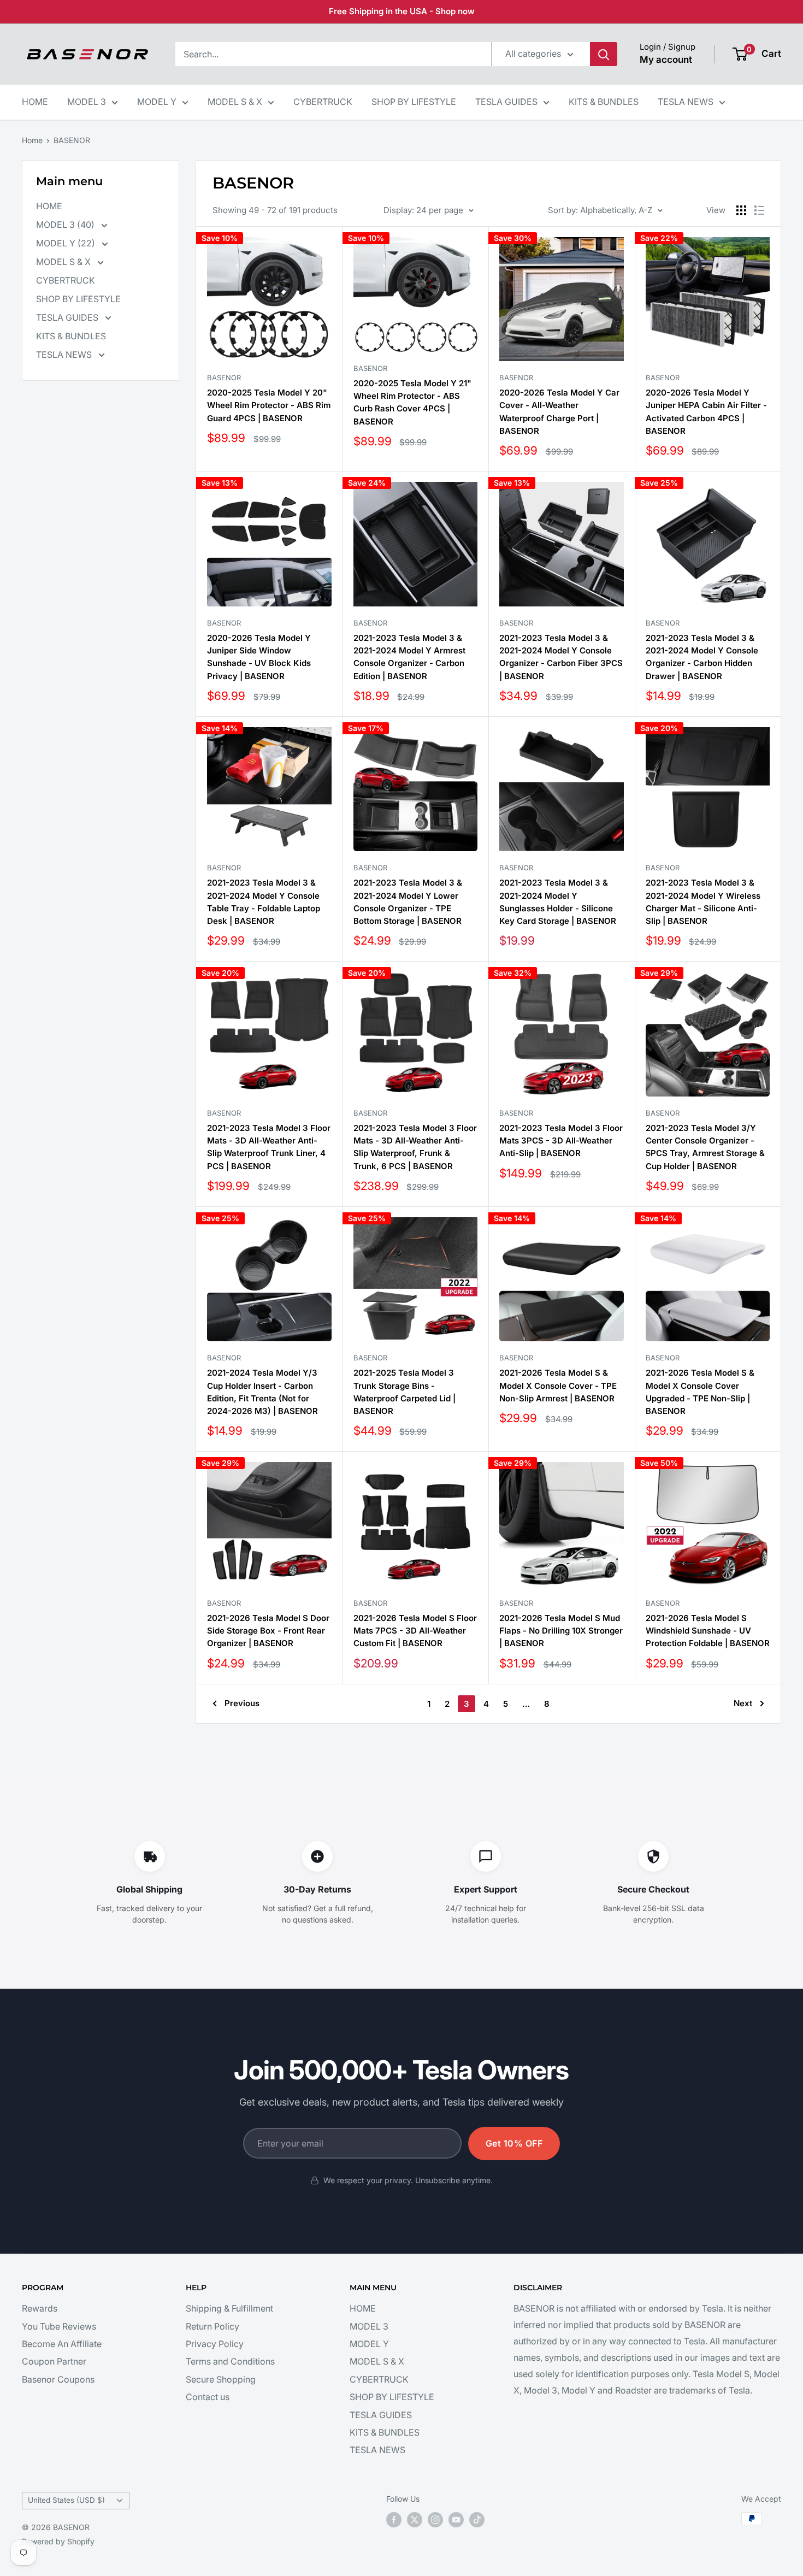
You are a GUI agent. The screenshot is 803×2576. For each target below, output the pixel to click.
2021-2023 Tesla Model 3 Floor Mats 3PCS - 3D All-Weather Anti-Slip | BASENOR (561, 1141)
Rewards (40, 2308)
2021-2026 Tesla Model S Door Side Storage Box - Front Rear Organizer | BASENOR (268, 1631)
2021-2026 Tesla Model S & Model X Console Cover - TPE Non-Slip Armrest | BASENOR (558, 1386)
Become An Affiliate (62, 2344)
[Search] (604, 54)
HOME (35, 102)
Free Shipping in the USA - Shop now (402, 11)
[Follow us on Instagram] (435, 2520)
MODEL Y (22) (67, 243)
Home (32, 140)
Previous (242, 1703)
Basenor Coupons (58, 2379)
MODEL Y (157, 102)
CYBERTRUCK (323, 102)
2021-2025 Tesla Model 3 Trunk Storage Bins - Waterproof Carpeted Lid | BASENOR (405, 1392)
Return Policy (212, 2326)
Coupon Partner (54, 2361)
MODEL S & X (235, 102)
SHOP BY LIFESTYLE (414, 102)
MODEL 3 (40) (66, 225)
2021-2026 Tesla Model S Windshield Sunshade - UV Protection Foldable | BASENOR (708, 1631)
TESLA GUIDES (506, 102)
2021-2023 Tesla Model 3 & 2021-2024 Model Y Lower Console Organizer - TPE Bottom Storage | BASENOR (408, 902)
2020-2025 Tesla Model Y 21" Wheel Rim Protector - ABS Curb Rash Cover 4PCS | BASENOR (412, 402)
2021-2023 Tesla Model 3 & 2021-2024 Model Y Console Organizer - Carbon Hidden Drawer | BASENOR (702, 657)
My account (666, 60)
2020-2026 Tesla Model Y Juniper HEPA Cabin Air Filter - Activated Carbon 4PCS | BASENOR (706, 412)
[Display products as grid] (741, 210)
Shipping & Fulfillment (229, 2308)
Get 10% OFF (514, 2143)
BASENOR (72, 140)
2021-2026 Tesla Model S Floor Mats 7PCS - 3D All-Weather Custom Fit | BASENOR (415, 1631)
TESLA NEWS (686, 102)
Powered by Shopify (58, 2541)
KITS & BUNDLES (604, 102)
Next (743, 1703)
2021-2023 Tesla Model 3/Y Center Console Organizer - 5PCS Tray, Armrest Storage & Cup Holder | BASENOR (705, 1147)
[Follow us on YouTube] (456, 2520)
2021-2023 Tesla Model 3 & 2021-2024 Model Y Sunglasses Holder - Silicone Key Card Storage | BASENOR (558, 902)
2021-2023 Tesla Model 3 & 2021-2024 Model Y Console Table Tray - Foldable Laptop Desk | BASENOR (264, 902)
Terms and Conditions (230, 2361)
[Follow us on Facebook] (394, 2520)
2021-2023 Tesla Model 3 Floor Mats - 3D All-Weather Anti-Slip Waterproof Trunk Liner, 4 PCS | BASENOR (269, 1147)
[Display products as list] (759, 210)
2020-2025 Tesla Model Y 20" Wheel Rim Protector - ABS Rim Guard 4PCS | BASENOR (269, 405)
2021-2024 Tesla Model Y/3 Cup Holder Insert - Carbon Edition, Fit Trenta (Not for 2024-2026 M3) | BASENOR (262, 1392)
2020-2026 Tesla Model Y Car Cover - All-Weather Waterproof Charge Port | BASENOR (559, 412)
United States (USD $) (66, 2500)
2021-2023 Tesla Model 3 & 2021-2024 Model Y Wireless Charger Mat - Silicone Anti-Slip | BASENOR (703, 902)
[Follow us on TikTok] (477, 2520)
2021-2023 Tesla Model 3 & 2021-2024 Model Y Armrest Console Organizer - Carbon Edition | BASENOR (409, 657)
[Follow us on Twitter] (415, 2520)
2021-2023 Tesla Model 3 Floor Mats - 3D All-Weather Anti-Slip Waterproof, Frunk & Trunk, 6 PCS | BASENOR (415, 1147)
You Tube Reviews (59, 2326)
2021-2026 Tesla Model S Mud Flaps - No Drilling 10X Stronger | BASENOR (561, 1631)
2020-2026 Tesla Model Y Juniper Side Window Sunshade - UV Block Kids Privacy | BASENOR (259, 657)
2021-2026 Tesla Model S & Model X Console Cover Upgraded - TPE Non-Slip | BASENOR (700, 1392)
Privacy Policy (215, 2344)
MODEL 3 (87, 102)
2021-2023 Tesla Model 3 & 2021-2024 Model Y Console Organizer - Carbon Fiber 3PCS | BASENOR (561, 657)
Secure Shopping (221, 2379)
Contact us (208, 2397)
